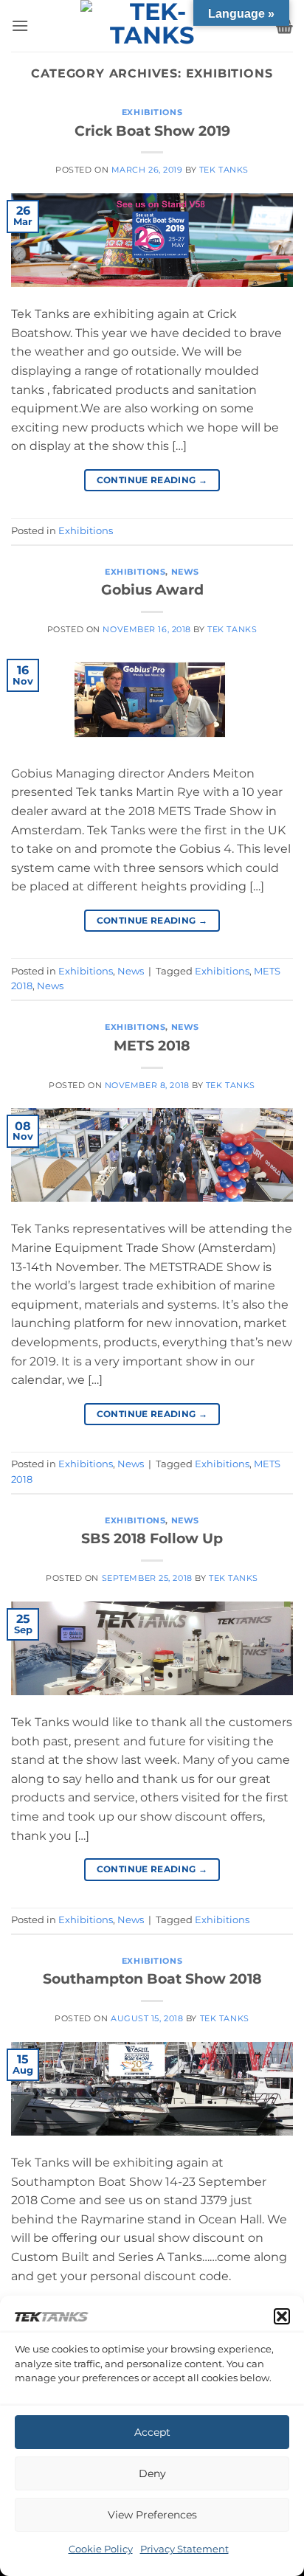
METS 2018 (152, 1045)
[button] (282, 2316)
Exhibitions (152, 112)
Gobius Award (152, 589)
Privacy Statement (184, 2549)
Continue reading (152, 480)
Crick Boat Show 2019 (152, 131)
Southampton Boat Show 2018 (152, 1978)
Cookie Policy (101, 2549)
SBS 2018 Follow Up (152, 1538)
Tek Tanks (224, 170)
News (185, 572)
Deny (152, 2473)
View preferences (152, 2515)
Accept (152, 2432)
